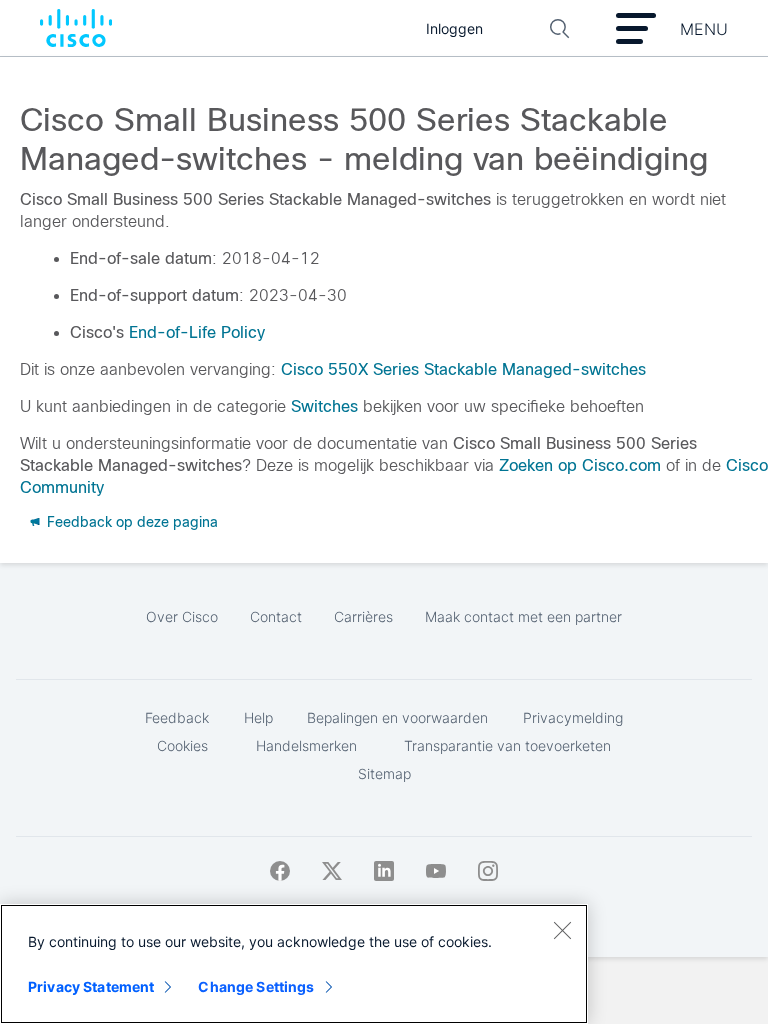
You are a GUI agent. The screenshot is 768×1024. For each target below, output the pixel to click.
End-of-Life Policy (197, 332)
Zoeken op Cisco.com (580, 465)
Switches (324, 406)
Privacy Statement (91, 986)
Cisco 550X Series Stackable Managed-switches (461, 369)
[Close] (562, 930)
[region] (294, 964)
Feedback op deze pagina (130, 522)
